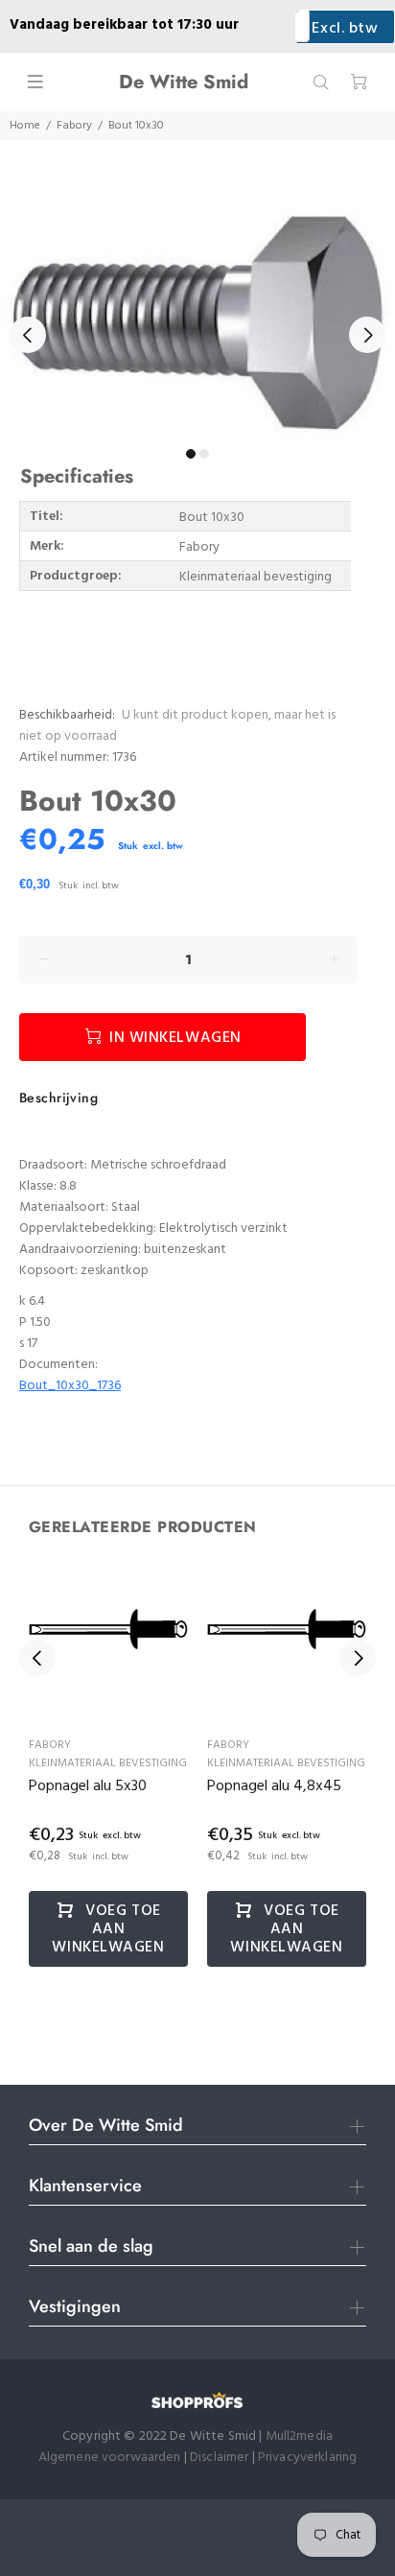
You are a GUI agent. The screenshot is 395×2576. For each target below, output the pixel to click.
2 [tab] (204, 454)
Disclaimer (221, 2458)
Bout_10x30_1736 (70, 1386)
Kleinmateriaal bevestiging (108, 1763)
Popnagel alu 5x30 (88, 1786)
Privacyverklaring (307, 2458)
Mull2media (299, 2436)
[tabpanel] (197, 323)
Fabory (74, 126)
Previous (28, 335)
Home (25, 126)
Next (367, 335)
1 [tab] (191, 454)
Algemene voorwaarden (110, 2458)
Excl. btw (345, 29)
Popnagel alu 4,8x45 (274, 1786)
